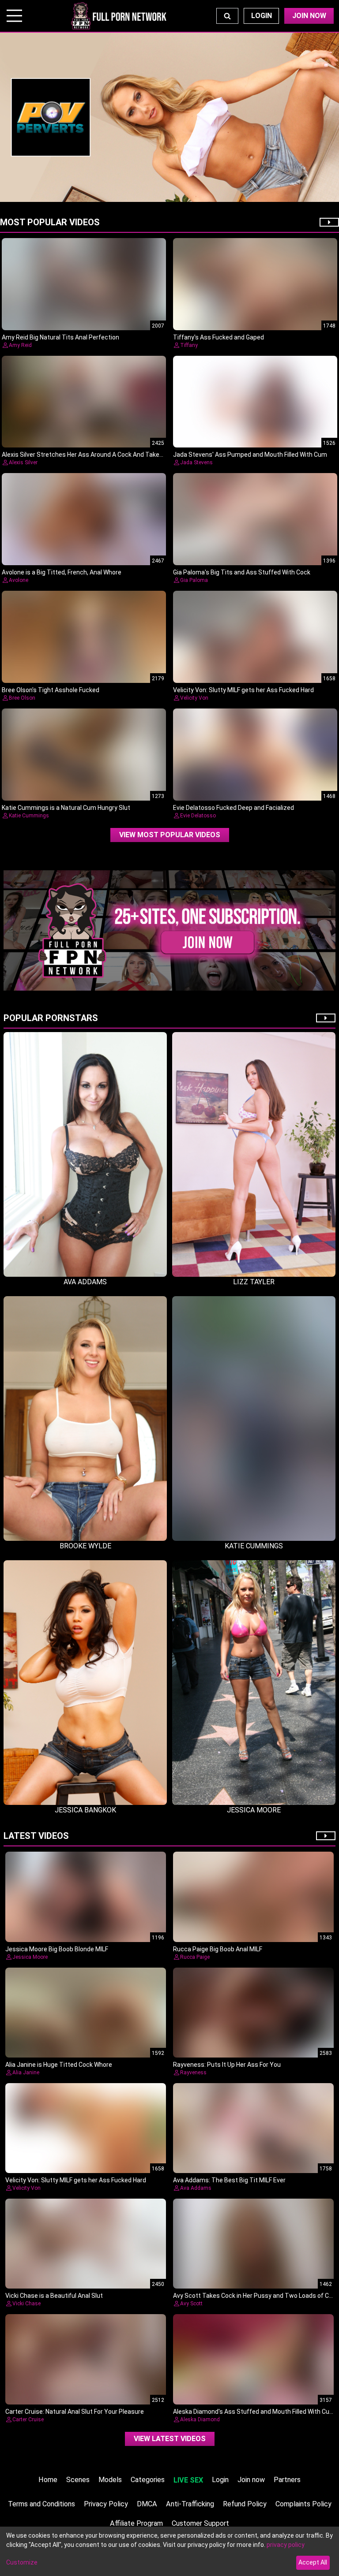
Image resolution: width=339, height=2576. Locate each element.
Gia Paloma (194, 580)
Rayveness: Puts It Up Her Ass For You (227, 2065)
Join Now (309, 16)
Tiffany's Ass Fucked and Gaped (218, 337)
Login (262, 16)
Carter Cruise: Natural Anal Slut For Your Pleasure (75, 2412)
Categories (148, 2480)
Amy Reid (20, 345)
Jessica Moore (30, 1957)
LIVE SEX (188, 2480)
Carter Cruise (28, 2419)
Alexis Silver (23, 462)
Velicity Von (194, 698)
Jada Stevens (196, 462)
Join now (251, 2480)
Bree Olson (22, 698)
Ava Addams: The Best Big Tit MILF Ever (229, 2180)
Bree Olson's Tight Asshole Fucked (51, 690)
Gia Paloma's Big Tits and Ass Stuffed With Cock (242, 572)
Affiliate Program (136, 2523)
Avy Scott (191, 2304)
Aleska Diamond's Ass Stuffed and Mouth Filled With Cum (254, 2412)
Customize (22, 2562)
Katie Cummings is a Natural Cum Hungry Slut (66, 808)
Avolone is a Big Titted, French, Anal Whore (62, 572)
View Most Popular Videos (170, 835)
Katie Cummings (29, 816)
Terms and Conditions (41, 2504)
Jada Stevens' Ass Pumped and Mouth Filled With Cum (250, 455)
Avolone (19, 580)
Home (48, 2480)
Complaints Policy (303, 2504)
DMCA (147, 2504)
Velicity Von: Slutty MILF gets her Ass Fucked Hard (243, 690)
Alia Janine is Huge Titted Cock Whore (59, 2065)
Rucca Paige (195, 1957)
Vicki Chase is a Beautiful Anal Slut (54, 2296)
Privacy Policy (106, 2504)
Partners (287, 2480)
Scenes (78, 2480)
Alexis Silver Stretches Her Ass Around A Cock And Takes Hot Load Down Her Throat (120, 455)
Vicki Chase (26, 2304)
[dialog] (169, 2551)
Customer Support (200, 2523)
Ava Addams (196, 2188)
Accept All (313, 2562)
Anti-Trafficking (190, 2504)
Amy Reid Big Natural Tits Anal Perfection (60, 337)
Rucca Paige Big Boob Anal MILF (218, 1949)
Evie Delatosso (198, 816)
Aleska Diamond (200, 2419)
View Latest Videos (170, 2439)
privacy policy (286, 2545)
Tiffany (189, 345)
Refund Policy (245, 2504)
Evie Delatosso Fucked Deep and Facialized (234, 808)
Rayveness (193, 2073)
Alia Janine (26, 2073)
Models (110, 2480)
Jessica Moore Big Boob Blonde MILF (57, 1949)
